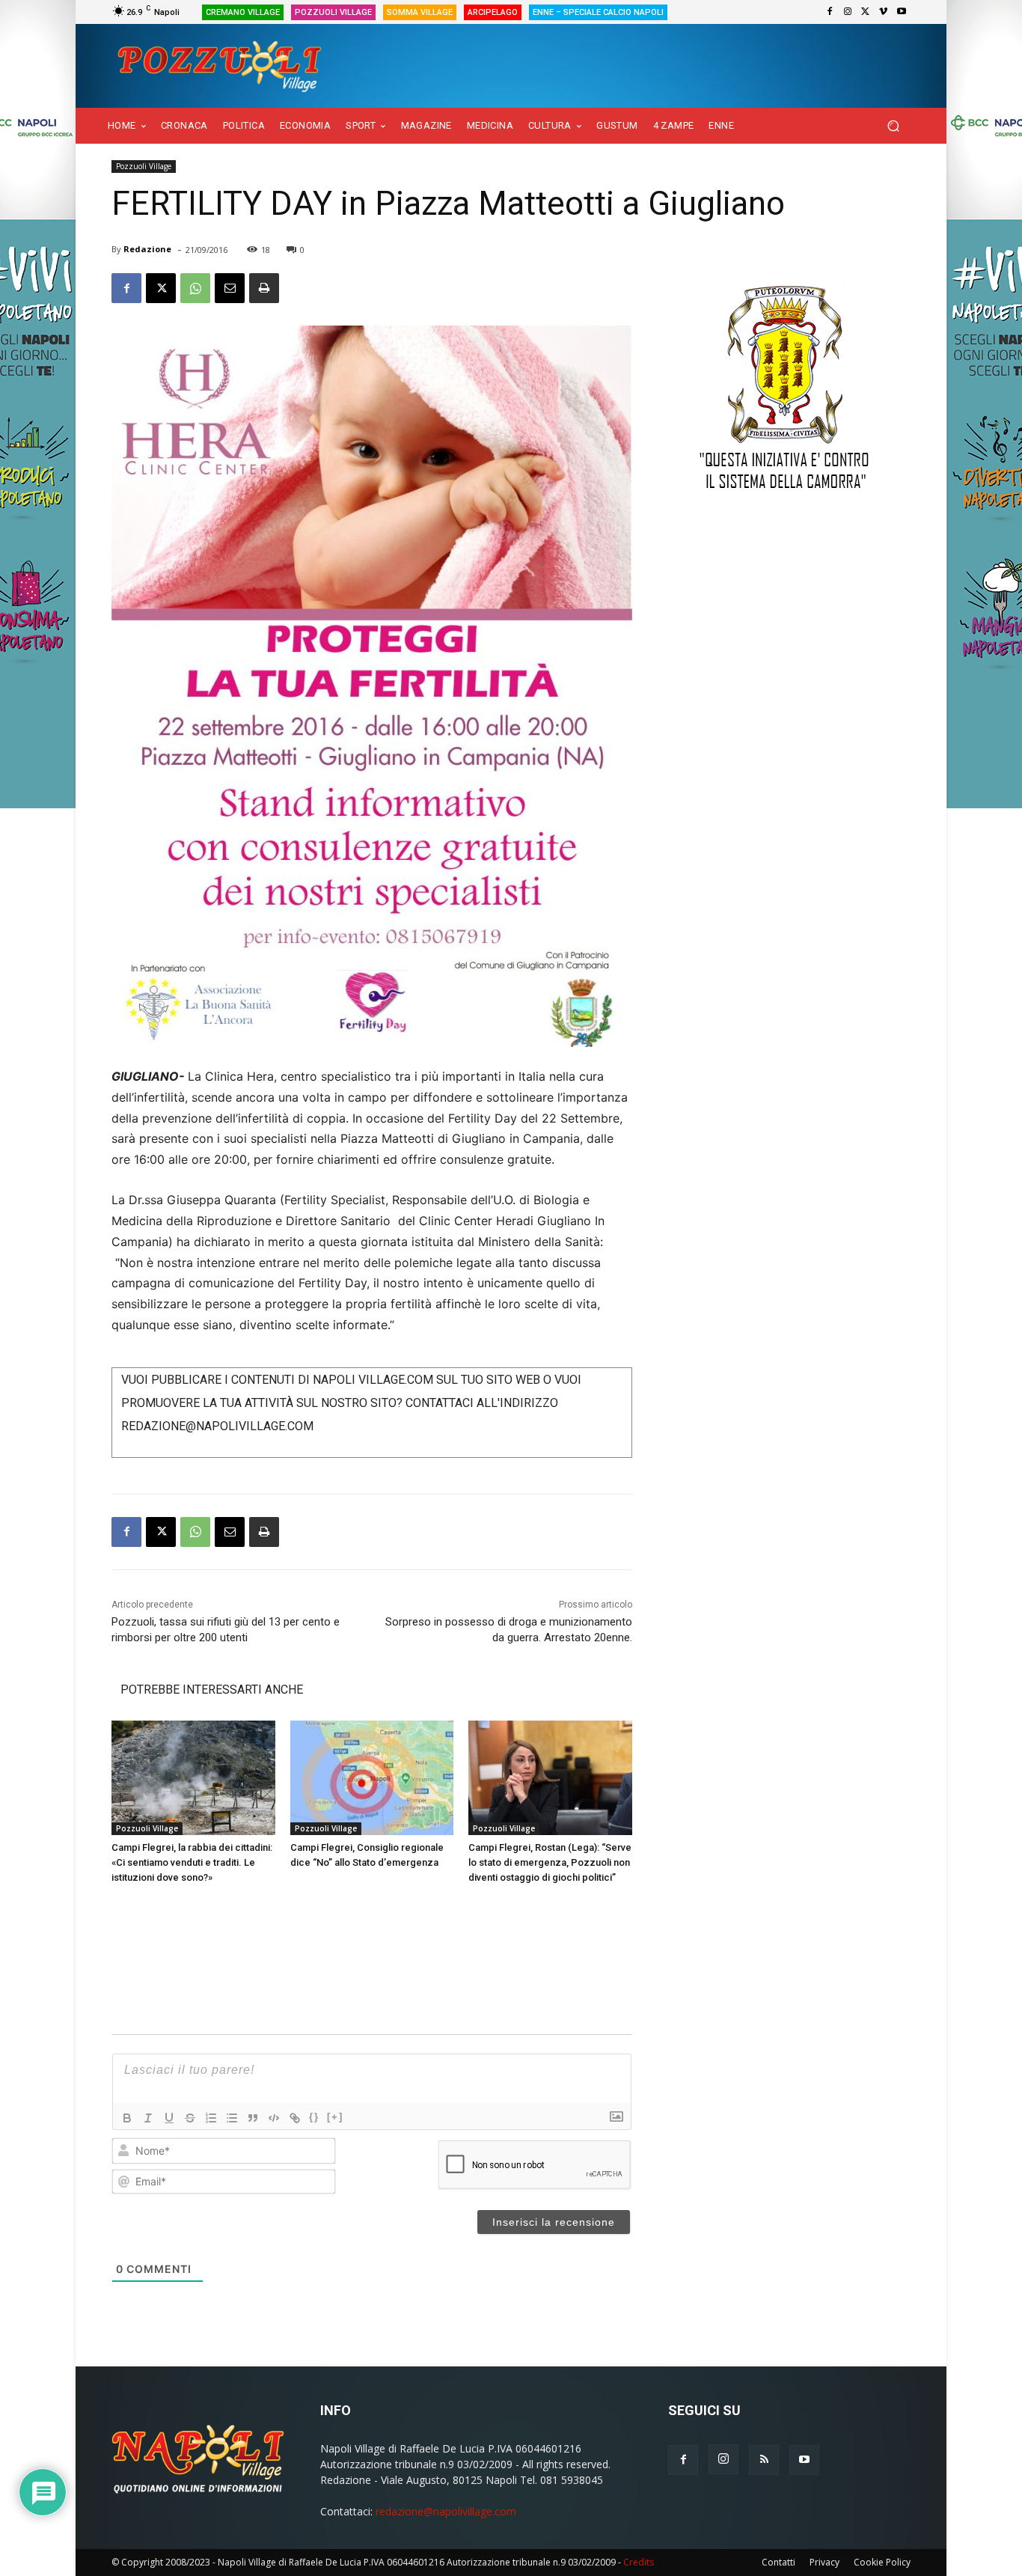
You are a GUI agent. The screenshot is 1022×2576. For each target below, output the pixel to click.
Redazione (147, 249)
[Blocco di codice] (274, 2118)
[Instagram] (848, 12)
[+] (335, 2117)
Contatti (778, 2562)
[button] (893, 126)
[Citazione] (253, 2118)
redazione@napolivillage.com (446, 2511)
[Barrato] (190, 2118)
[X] (866, 12)
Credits (639, 2562)
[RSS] (764, 2460)
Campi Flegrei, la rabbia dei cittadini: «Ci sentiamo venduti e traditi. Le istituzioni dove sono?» (192, 1862)
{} (314, 2117)
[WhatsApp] (195, 288)
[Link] (295, 2118)
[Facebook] (830, 12)
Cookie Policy (882, 2562)
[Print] (264, 288)
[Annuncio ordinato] (211, 2118)
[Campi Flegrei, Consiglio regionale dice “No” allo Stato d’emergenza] (372, 1778)
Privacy (824, 2562)
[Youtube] (902, 12)
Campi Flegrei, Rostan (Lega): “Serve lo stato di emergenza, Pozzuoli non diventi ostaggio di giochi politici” (550, 1862)
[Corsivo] (148, 2118)
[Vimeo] (884, 12)
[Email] (230, 288)
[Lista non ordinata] (232, 2118)
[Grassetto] (127, 2118)
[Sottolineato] (169, 2118)
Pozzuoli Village (144, 166)
